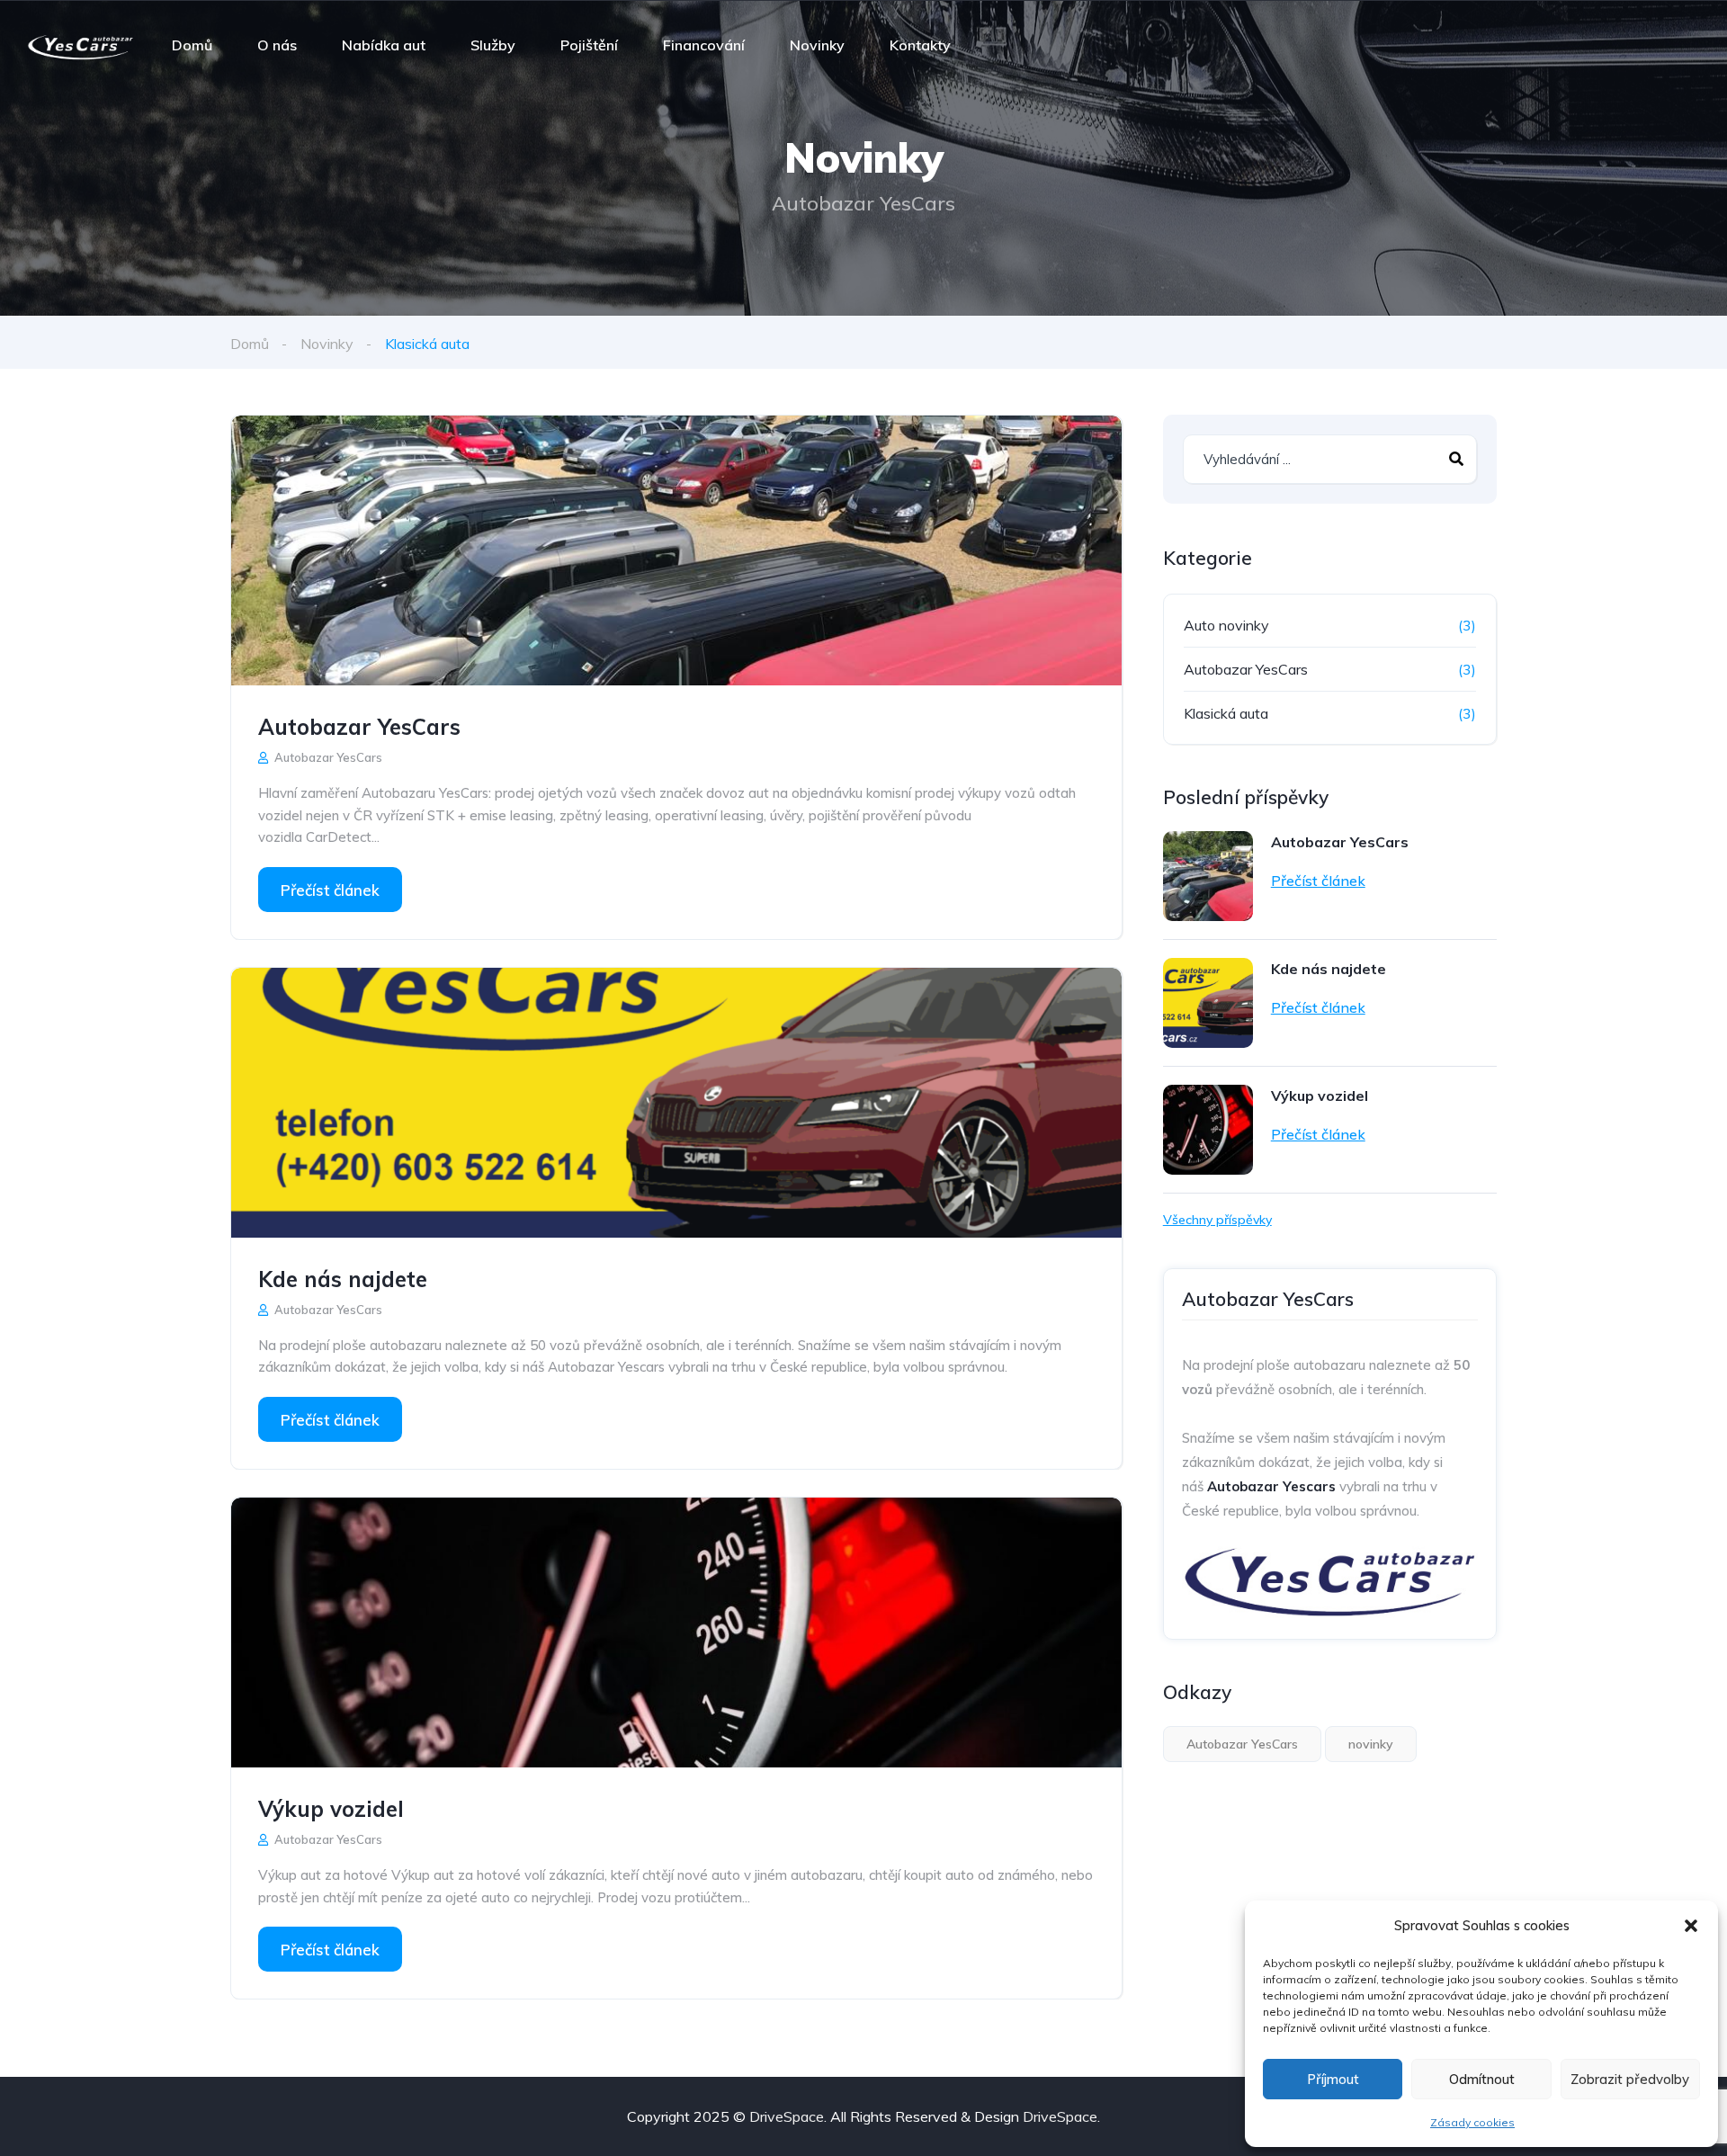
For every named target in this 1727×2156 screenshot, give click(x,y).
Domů (192, 45)
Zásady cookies (1472, 2122)
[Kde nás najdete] (676, 1103)
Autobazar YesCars (359, 727)
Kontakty (920, 45)
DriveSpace (787, 2116)
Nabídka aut (384, 45)
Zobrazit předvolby (1630, 2079)
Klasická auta (1226, 713)
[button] (1691, 1926)
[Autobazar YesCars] (81, 45)
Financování (704, 45)
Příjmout (1333, 2079)
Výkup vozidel (331, 1809)
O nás (277, 45)
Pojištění (589, 45)
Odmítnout (1482, 2079)
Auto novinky (1226, 625)
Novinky (817, 45)
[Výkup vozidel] (676, 1633)
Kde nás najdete (343, 1279)
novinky (1371, 1744)
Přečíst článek (330, 890)
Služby (493, 45)
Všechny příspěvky (1217, 1220)
